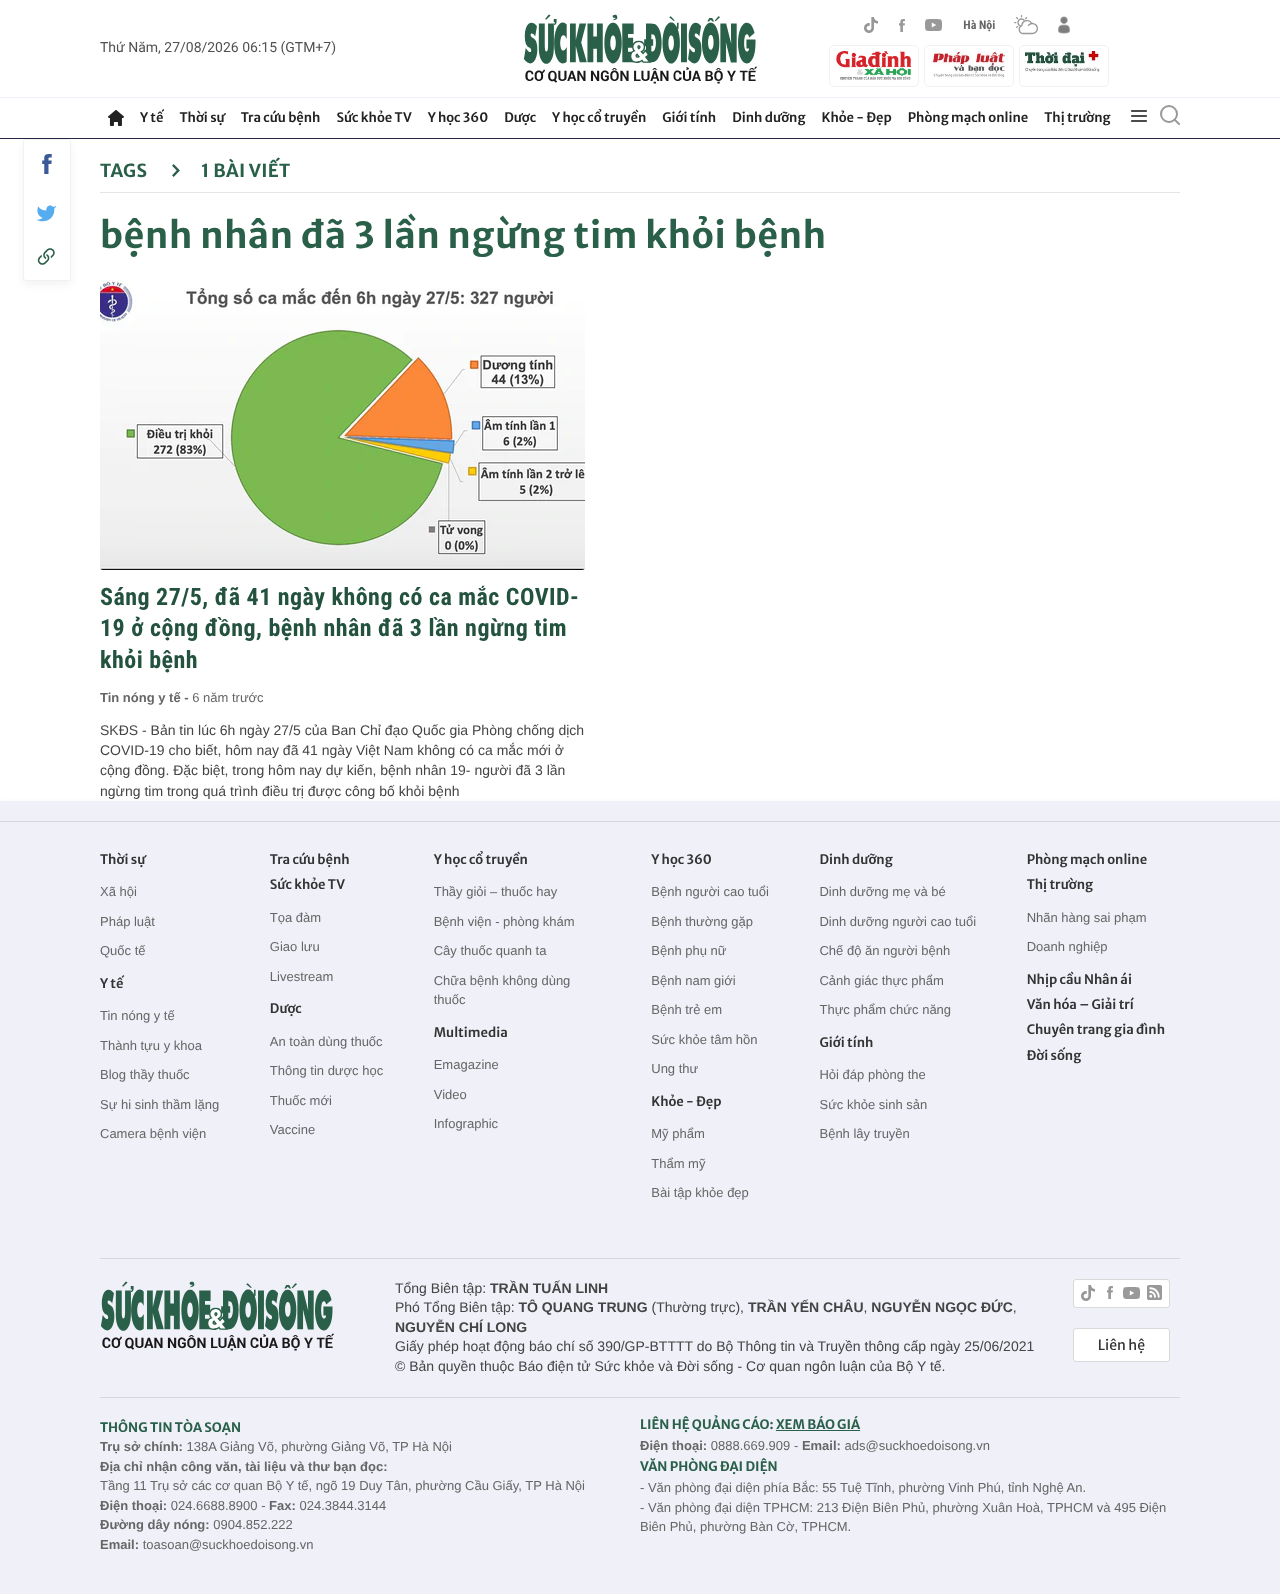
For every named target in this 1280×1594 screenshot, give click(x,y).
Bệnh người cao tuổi (710, 891)
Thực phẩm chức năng (885, 1009)
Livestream (302, 976)
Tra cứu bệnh (281, 117)
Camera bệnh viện (153, 1133)
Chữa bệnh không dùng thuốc (502, 990)
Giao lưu (295, 946)
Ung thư (674, 1068)
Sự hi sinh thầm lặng (159, 1104)
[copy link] (47, 256)
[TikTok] (871, 25)
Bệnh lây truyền (864, 1133)
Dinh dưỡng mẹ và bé (882, 891)
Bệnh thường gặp (702, 921)
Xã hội (118, 891)
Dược (520, 117)
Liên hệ (1121, 1345)
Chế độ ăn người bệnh (884, 950)
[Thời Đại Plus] (1064, 63)
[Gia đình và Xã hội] (874, 66)
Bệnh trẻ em (686, 1009)
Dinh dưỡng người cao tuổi (897, 921)
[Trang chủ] (116, 118)
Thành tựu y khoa (151, 1045)
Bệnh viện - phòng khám (504, 921)
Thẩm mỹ (678, 1163)
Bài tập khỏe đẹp (700, 1192)
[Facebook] (902, 25)
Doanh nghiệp (1067, 946)
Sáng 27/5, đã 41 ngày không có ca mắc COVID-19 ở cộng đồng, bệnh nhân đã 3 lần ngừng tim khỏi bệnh (339, 628)
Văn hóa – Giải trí (1080, 1004)
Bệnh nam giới (693, 980)
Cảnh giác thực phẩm (881, 980)
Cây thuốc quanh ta (490, 950)
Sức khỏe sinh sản (873, 1104)
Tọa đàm (295, 917)
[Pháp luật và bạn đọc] (969, 65)
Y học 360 (458, 117)
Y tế (151, 117)
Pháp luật (127, 921)
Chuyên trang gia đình (1096, 1029)
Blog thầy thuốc (145, 1074)
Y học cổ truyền (599, 117)
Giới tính (689, 117)
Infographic (466, 1123)
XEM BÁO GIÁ (818, 1424)
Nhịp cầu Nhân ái (1079, 979)
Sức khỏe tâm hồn (704, 1039)
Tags (125, 170)
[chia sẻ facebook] (47, 164)
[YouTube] (934, 25)
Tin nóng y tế (137, 1015)
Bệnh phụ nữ (688, 950)
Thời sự (201, 117)
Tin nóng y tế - (146, 697)
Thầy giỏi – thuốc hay (496, 891)
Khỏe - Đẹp (857, 117)
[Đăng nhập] (1064, 25)
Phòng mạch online (968, 117)
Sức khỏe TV (373, 117)
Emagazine (466, 1064)
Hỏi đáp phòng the (872, 1074)
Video (450, 1094)
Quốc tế (123, 950)
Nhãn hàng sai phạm (1087, 917)
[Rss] (1154, 1295)
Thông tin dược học (326, 1070)
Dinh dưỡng (768, 117)
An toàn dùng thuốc (326, 1041)
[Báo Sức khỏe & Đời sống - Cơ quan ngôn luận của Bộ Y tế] (640, 49)
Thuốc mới (301, 1100)
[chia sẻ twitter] (47, 213)
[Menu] (1139, 117)
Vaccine (292, 1129)
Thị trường (1077, 117)
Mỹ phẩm (677, 1133)
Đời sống (1054, 1055)
